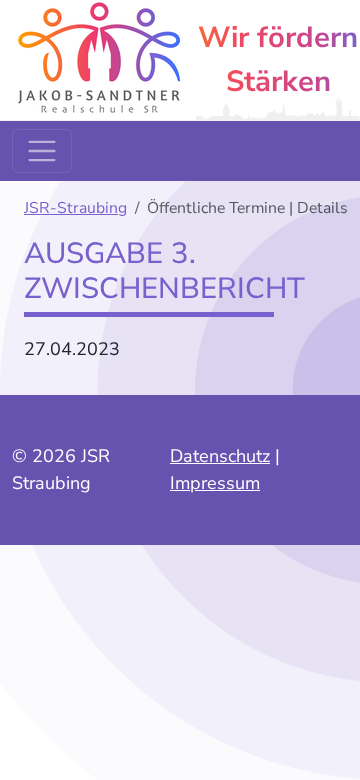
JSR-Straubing (75, 208)
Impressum (215, 483)
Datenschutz (220, 456)
